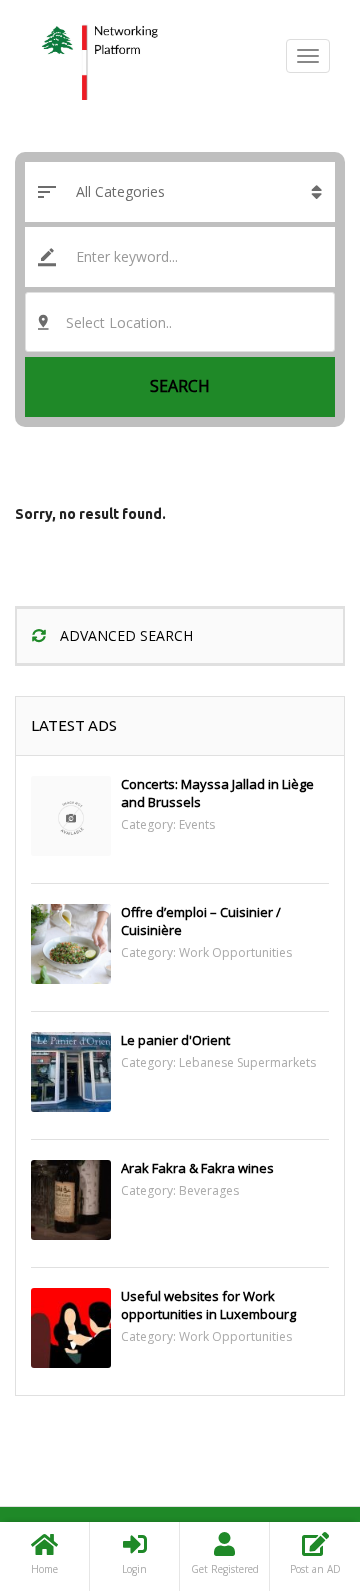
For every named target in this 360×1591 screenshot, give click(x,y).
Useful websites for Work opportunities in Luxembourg (208, 1305)
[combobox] (180, 322)
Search (180, 386)
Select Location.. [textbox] (119, 322)
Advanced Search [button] (124, 635)
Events (197, 824)
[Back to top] (295, 1466)
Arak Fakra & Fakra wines (197, 1168)
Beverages (209, 1190)
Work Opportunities (235, 952)
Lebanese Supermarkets (247, 1062)
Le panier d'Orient (175, 1040)
